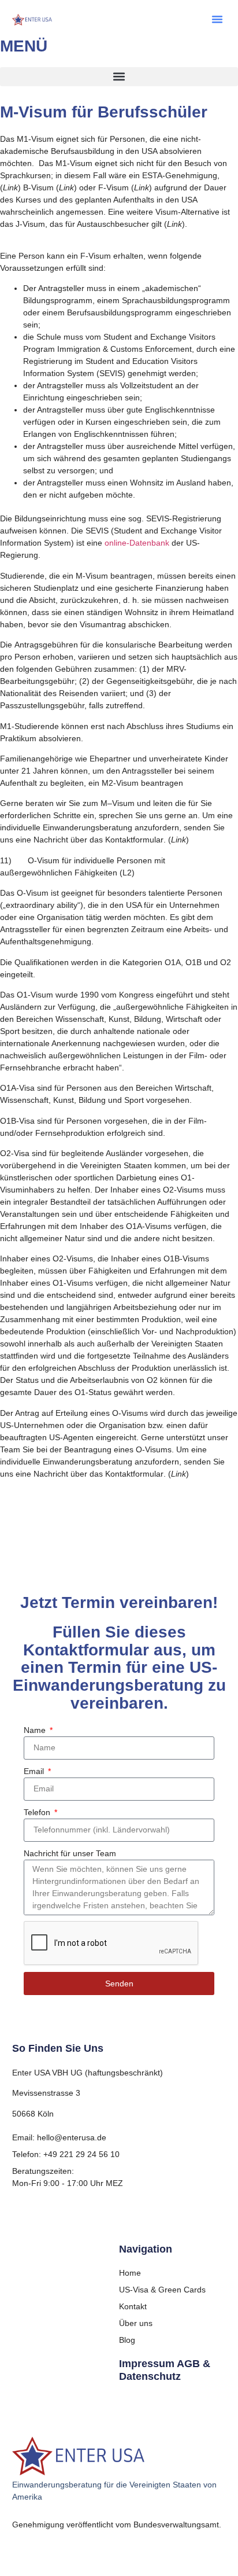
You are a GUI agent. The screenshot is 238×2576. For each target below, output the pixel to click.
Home (130, 2273)
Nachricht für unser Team (70, 1853)
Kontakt (133, 2306)
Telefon (38, 1812)
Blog (127, 2340)
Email (35, 1771)
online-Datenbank (137, 543)
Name (36, 1730)
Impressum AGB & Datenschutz (165, 2370)
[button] (217, 19)
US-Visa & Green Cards (162, 2290)
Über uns (136, 2323)
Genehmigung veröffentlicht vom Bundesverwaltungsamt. (117, 2525)
